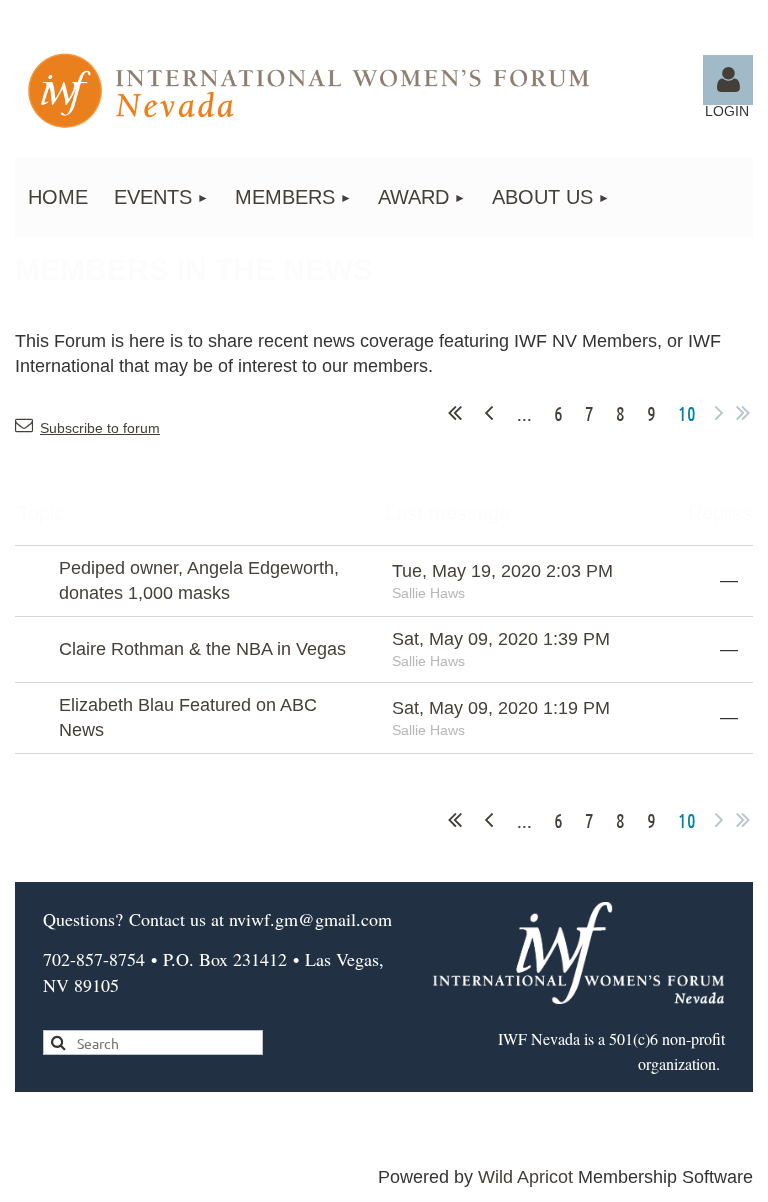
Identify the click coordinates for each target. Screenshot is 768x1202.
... (524, 413)
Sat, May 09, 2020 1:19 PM (501, 708)
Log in (728, 80)
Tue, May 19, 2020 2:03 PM (502, 571)
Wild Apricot (525, 1177)
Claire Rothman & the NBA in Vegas (202, 649)
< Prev (489, 413)
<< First (455, 413)
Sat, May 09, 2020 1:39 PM (501, 639)
